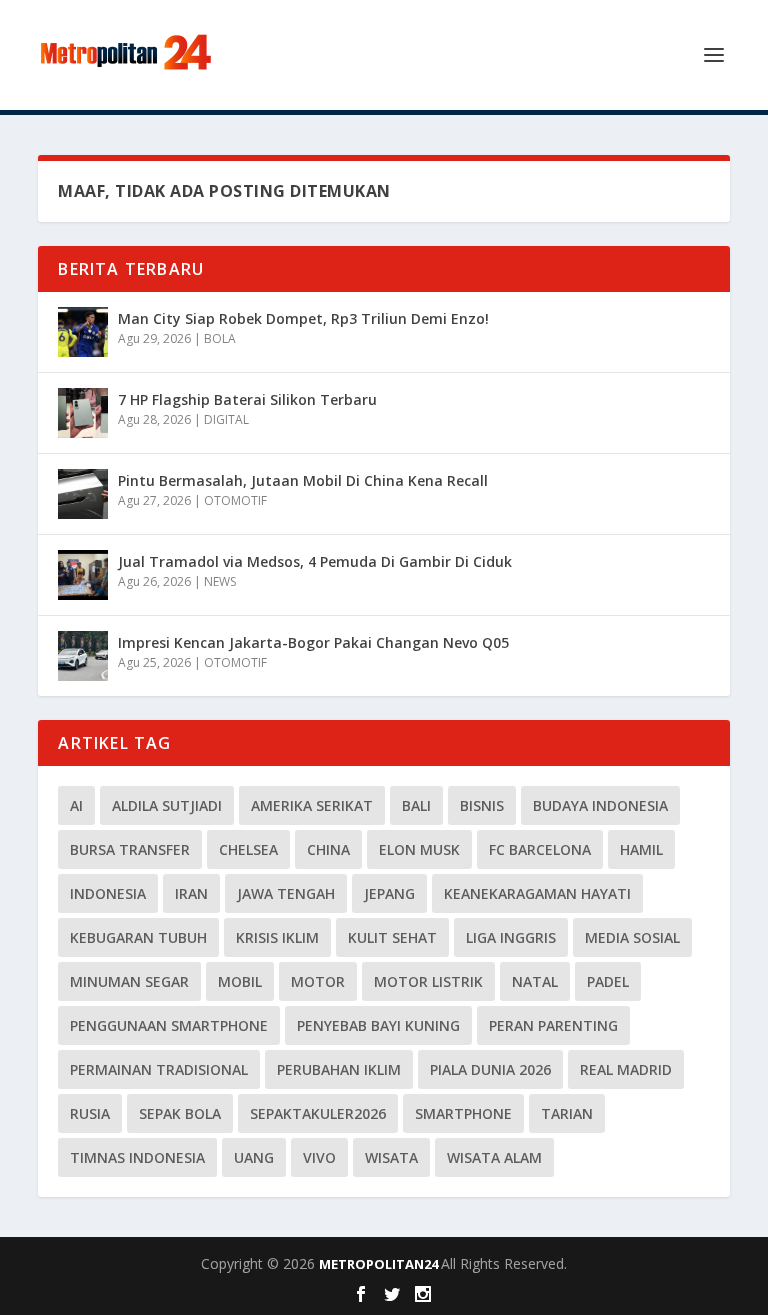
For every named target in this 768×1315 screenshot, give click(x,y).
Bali (416, 805)
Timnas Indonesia (137, 1157)
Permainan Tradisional (159, 1069)
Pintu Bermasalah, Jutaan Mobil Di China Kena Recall (303, 480)
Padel (608, 981)
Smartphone (463, 1113)
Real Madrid (626, 1069)
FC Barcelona (540, 849)
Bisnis (482, 805)
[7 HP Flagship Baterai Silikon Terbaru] (83, 413)
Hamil (641, 849)
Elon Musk (419, 849)
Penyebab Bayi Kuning (378, 1025)
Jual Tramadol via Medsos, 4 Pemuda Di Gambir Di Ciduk (315, 561)
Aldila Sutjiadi (167, 805)
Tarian (567, 1113)
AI (76, 805)
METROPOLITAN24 (380, 1264)
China (328, 849)
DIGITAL (226, 419)
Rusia (90, 1113)
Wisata (391, 1157)
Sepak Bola (180, 1113)
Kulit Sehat (392, 937)
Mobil (240, 981)
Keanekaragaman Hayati (537, 893)
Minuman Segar (129, 981)
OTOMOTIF (235, 500)
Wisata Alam (494, 1157)
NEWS (220, 581)
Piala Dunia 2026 (490, 1069)
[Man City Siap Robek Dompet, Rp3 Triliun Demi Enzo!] (83, 332)
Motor (318, 981)
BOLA (220, 338)
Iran (191, 893)
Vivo (319, 1157)
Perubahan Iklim (339, 1069)
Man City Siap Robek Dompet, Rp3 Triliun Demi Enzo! (303, 318)
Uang (254, 1157)
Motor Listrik (428, 981)
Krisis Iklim (277, 937)
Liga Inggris (511, 937)
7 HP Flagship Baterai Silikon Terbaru (247, 399)
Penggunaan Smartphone (169, 1025)
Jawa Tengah (286, 893)
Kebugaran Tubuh (138, 937)
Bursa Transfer (130, 849)
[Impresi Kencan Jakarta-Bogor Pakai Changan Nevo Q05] (83, 656)
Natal (535, 981)
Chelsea (248, 849)
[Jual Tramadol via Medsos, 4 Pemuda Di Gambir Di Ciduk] (83, 575)
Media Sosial (632, 937)
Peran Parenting (553, 1025)
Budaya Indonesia (600, 805)
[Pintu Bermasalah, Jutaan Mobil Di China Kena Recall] (83, 494)
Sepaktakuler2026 (318, 1113)
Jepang (389, 893)
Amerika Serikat (312, 805)
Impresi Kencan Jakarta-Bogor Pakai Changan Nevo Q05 (313, 642)
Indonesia (108, 893)
